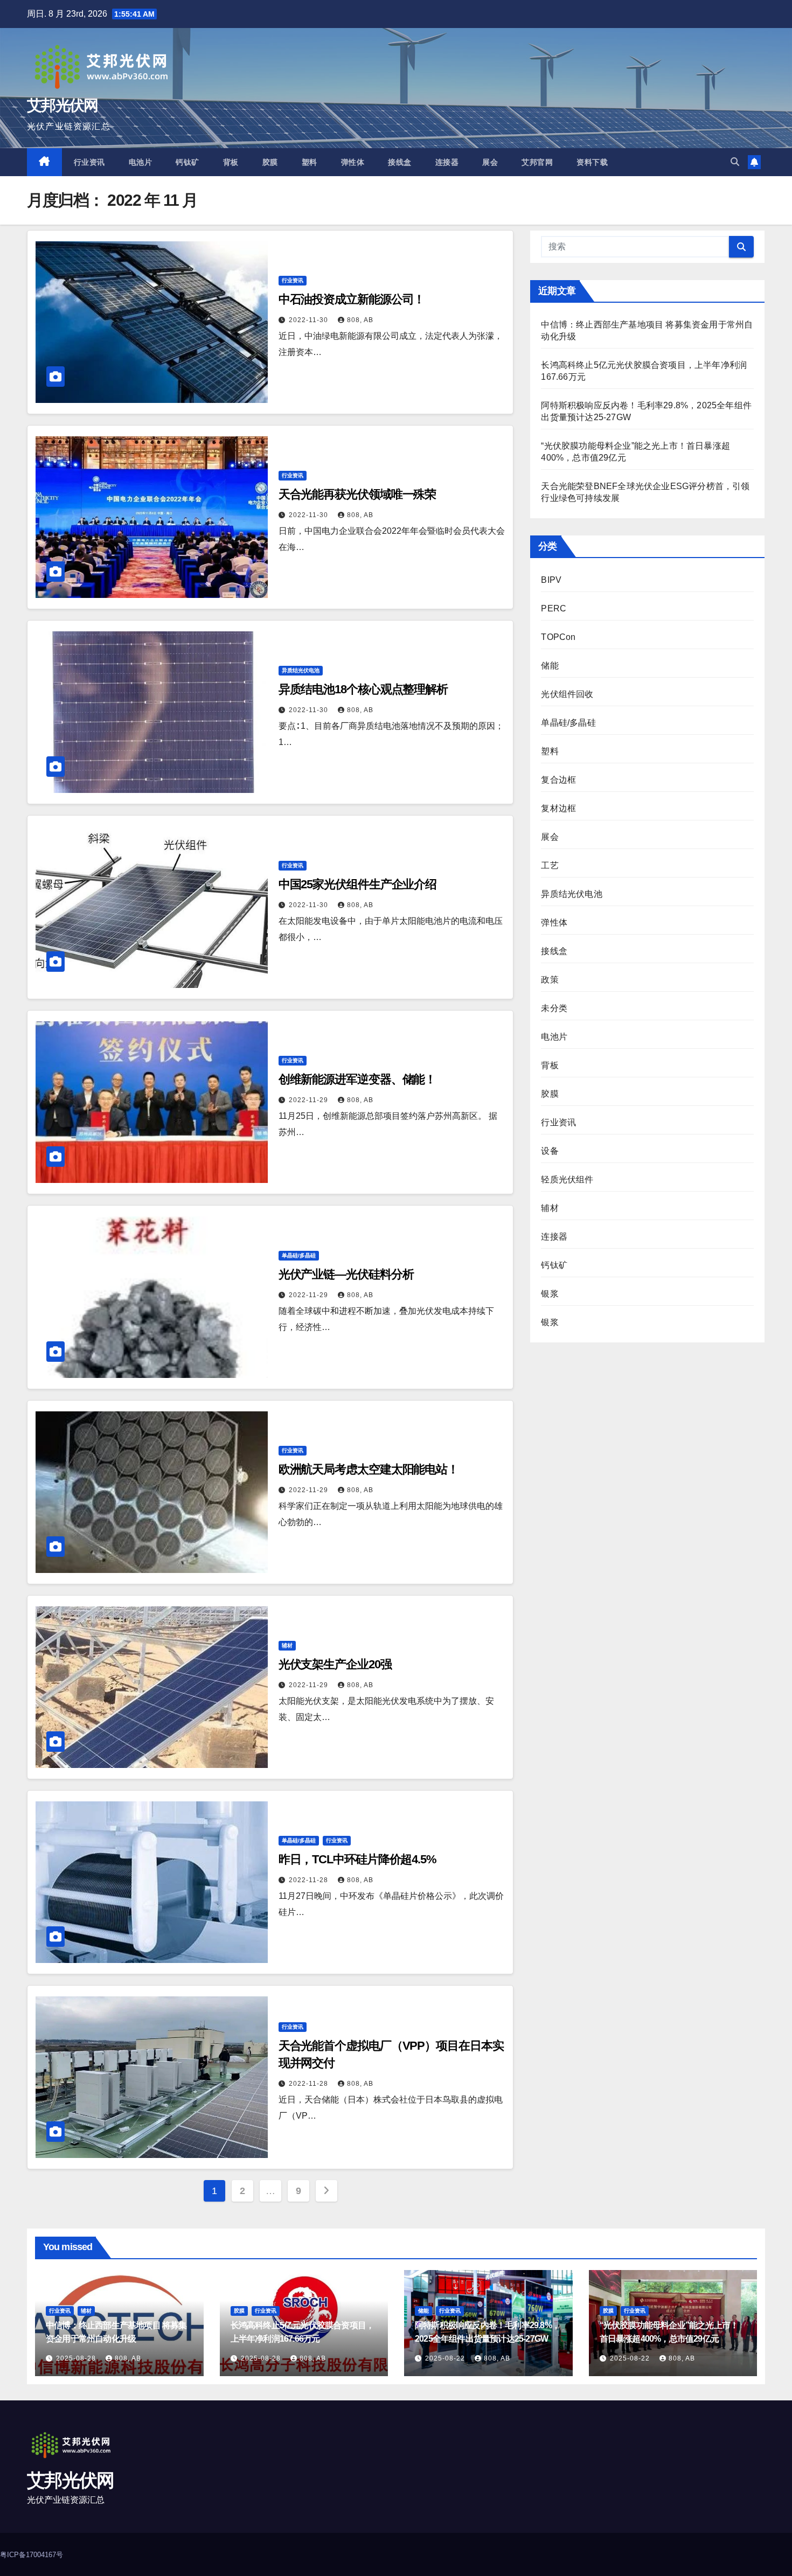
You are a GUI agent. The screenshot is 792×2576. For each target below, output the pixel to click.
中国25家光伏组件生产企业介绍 (358, 884)
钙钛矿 (187, 162)
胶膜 (270, 162)
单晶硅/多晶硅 (299, 1255)
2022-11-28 (310, 1880)
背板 (231, 162)
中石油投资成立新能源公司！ (352, 299)
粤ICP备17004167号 (32, 2555)
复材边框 (558, 808)
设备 (550, 1151)
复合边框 (558, 780)
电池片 (141, 162)
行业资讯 (89, 162)
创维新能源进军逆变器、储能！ (357, 1079)
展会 (490, 162)
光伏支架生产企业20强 (335, 1664)
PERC (554, 608)
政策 (550, 980)
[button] (735, 162)
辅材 (287, 1645)
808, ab (360, 320)
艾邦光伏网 (62, 105)
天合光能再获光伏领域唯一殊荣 (357, 494)
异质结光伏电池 (301, 670)
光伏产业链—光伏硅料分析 (346, 1274)
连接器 (447, 162)
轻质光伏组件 (567, 1179)
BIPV (551, 580)
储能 (550, 666)
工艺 (550, 865)
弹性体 (353, 162)
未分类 (554, 1008)
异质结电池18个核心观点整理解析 (363, 689)
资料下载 (592, 162)
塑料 (310, 162)
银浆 (550, 1294)
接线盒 (400, 162)
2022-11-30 (310, 320)
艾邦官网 (537, 162)
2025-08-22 (446, 2358)
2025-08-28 (77, 2358)
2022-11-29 (310, 1100)
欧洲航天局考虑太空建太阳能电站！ (369, 1469)
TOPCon (558, 637)
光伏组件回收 (567, 694)
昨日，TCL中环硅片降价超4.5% (357, 1859)
